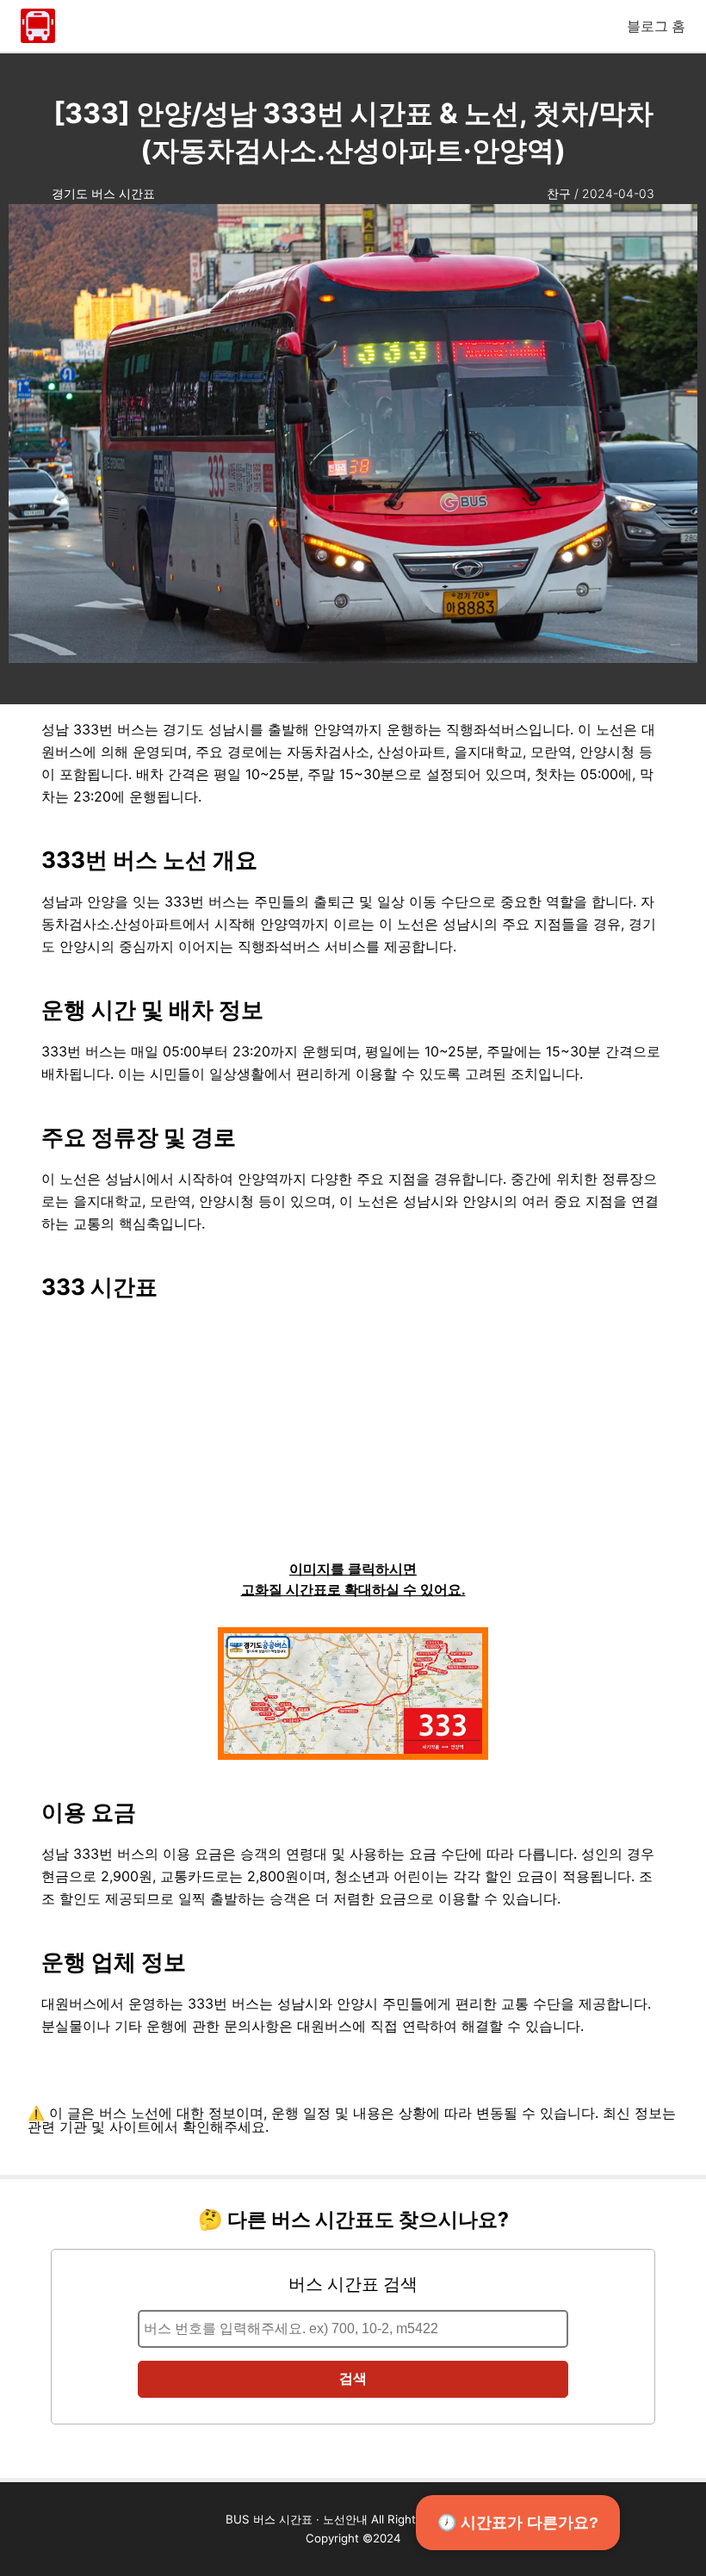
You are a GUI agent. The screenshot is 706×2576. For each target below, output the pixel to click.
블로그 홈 (656, 26)
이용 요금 (89, 1812)
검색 (353, 2378)
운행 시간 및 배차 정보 (152, 1009)
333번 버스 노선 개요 (149, 860)
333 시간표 (99, 1287)
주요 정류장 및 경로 (139, 1137)
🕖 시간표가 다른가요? (518, 2523)
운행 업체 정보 (114, 1962)
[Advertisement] (353, 1438)
